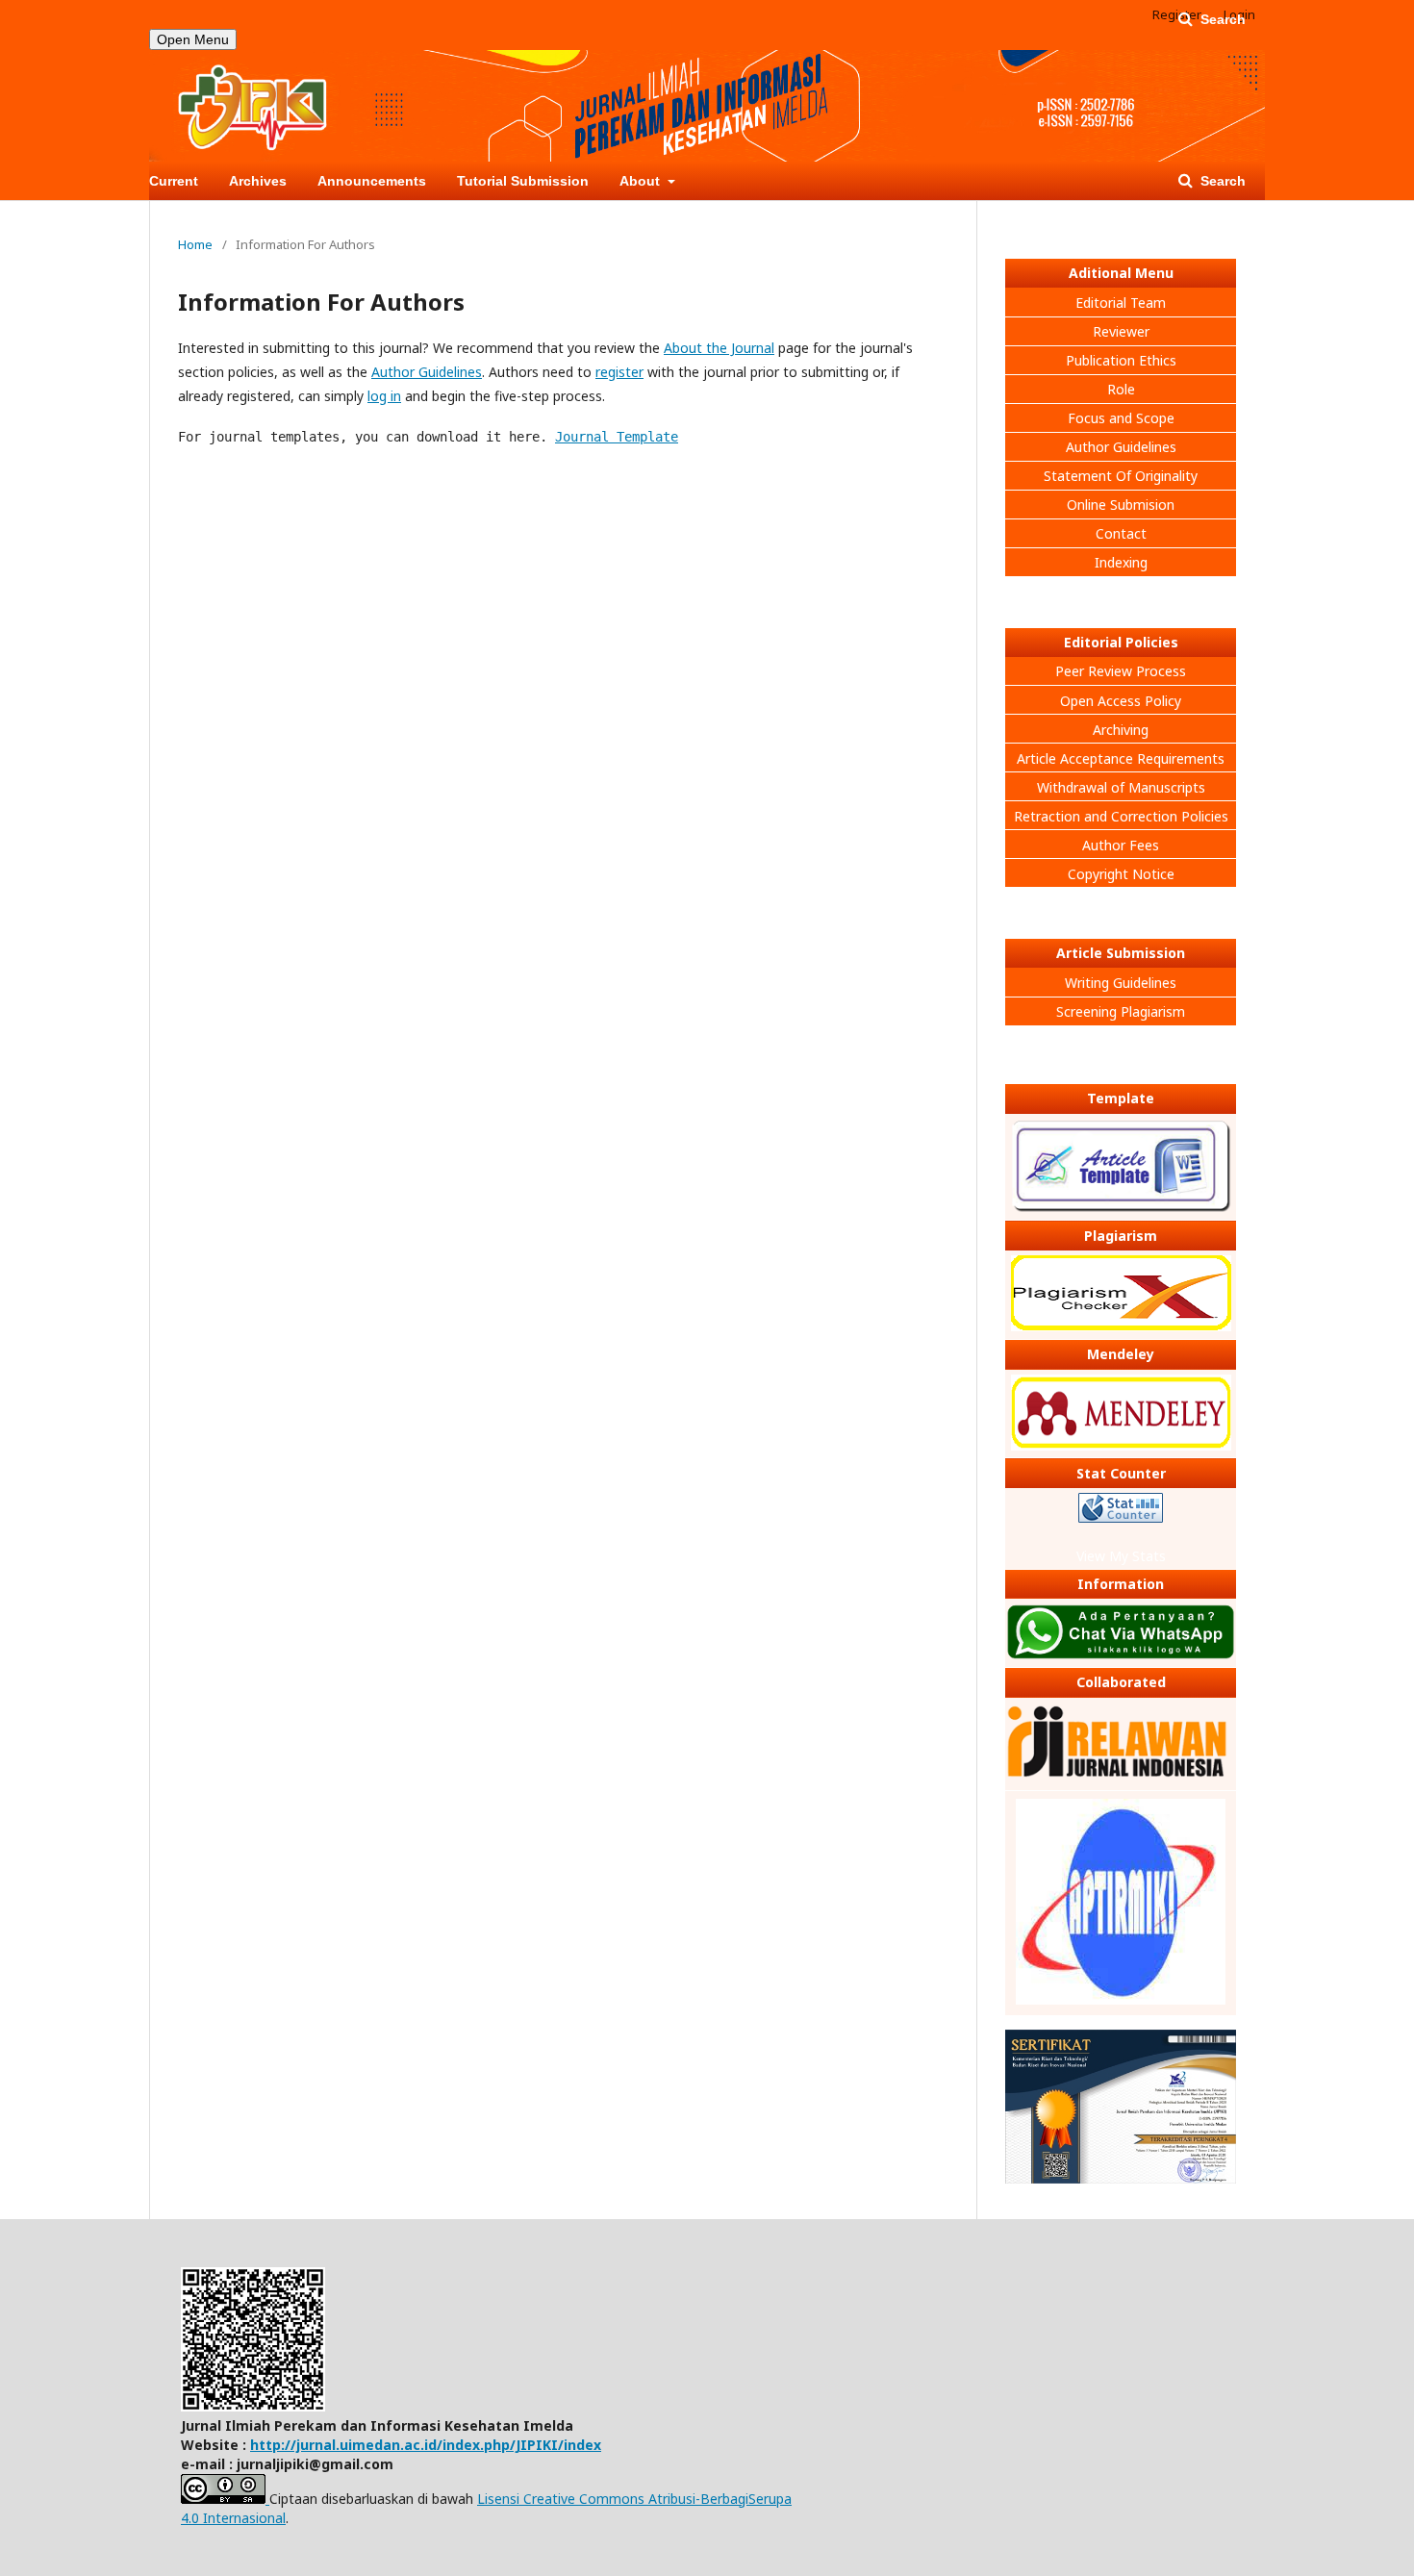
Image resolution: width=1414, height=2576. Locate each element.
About (642, 181)
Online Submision (1121, 505)
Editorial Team (1121, 303)
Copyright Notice (1121, 874)
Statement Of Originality (1121, 476)
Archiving (1121, 730)
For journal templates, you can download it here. (428, 437)
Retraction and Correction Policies (1121, 816)
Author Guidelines (427, 372)
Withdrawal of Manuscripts (1121, 787)
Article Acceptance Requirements (1121, 758)
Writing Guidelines (1121, 983)
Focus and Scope (1121, 418)
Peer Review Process (1121, 671)
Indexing (1121, 562)
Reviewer (1121, 331)
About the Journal (719, 348)
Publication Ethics (1121, 360)
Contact (1121, 533)
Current (174, 181)
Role (1121, 389)
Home (195, 244)
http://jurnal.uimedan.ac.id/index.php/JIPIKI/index (426, 2445)
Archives (258, 181)
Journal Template (617, 437)
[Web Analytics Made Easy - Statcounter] (1121, 1510)
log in (384, 396)
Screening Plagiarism (1121, 1011)
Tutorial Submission (523, 181)
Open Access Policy (1121, 701)
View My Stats (1121, 1556)
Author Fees (1121, 845)
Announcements (372, 181)
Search (1221, 181)
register (619, 372)
